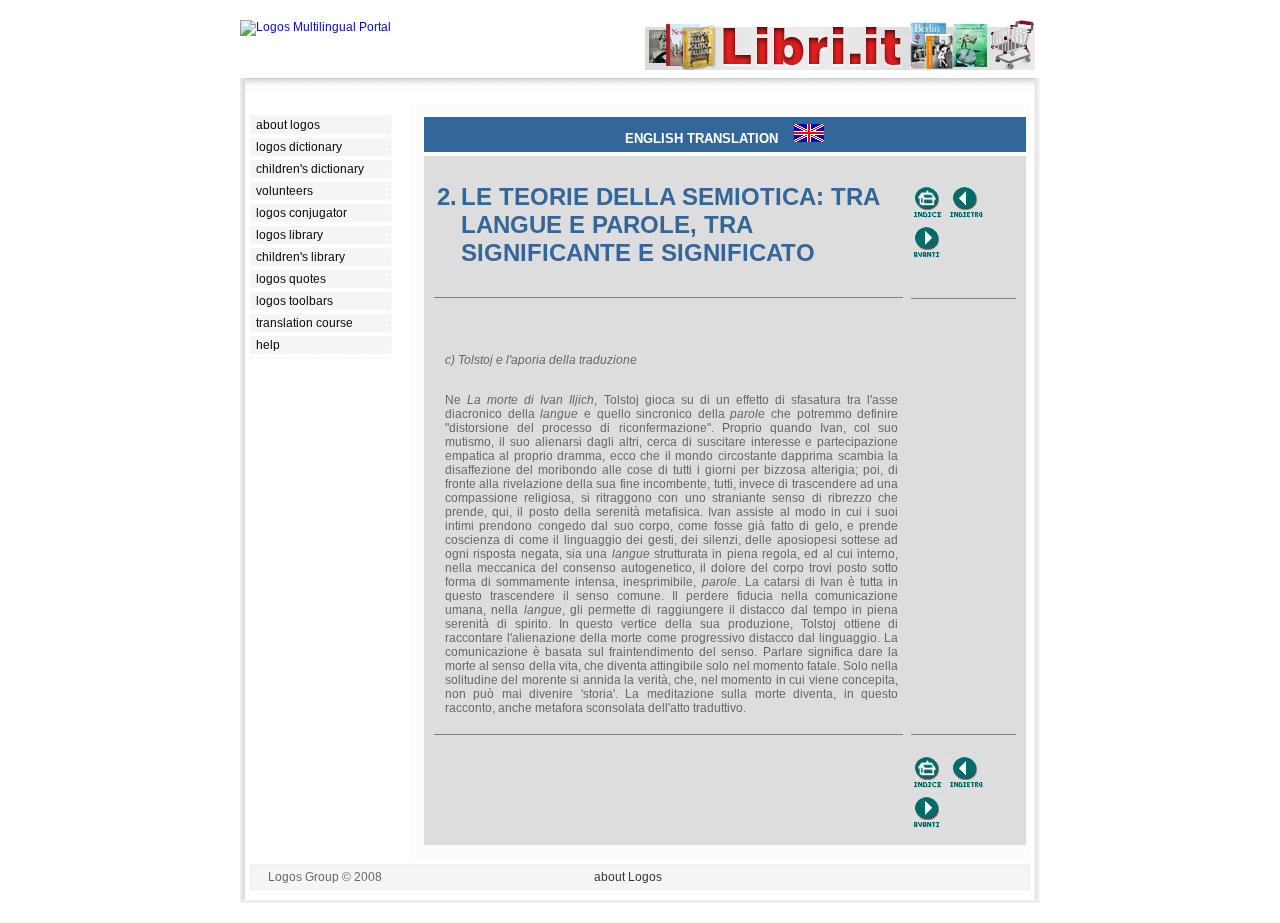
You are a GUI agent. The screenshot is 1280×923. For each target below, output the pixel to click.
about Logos (628, 877)
